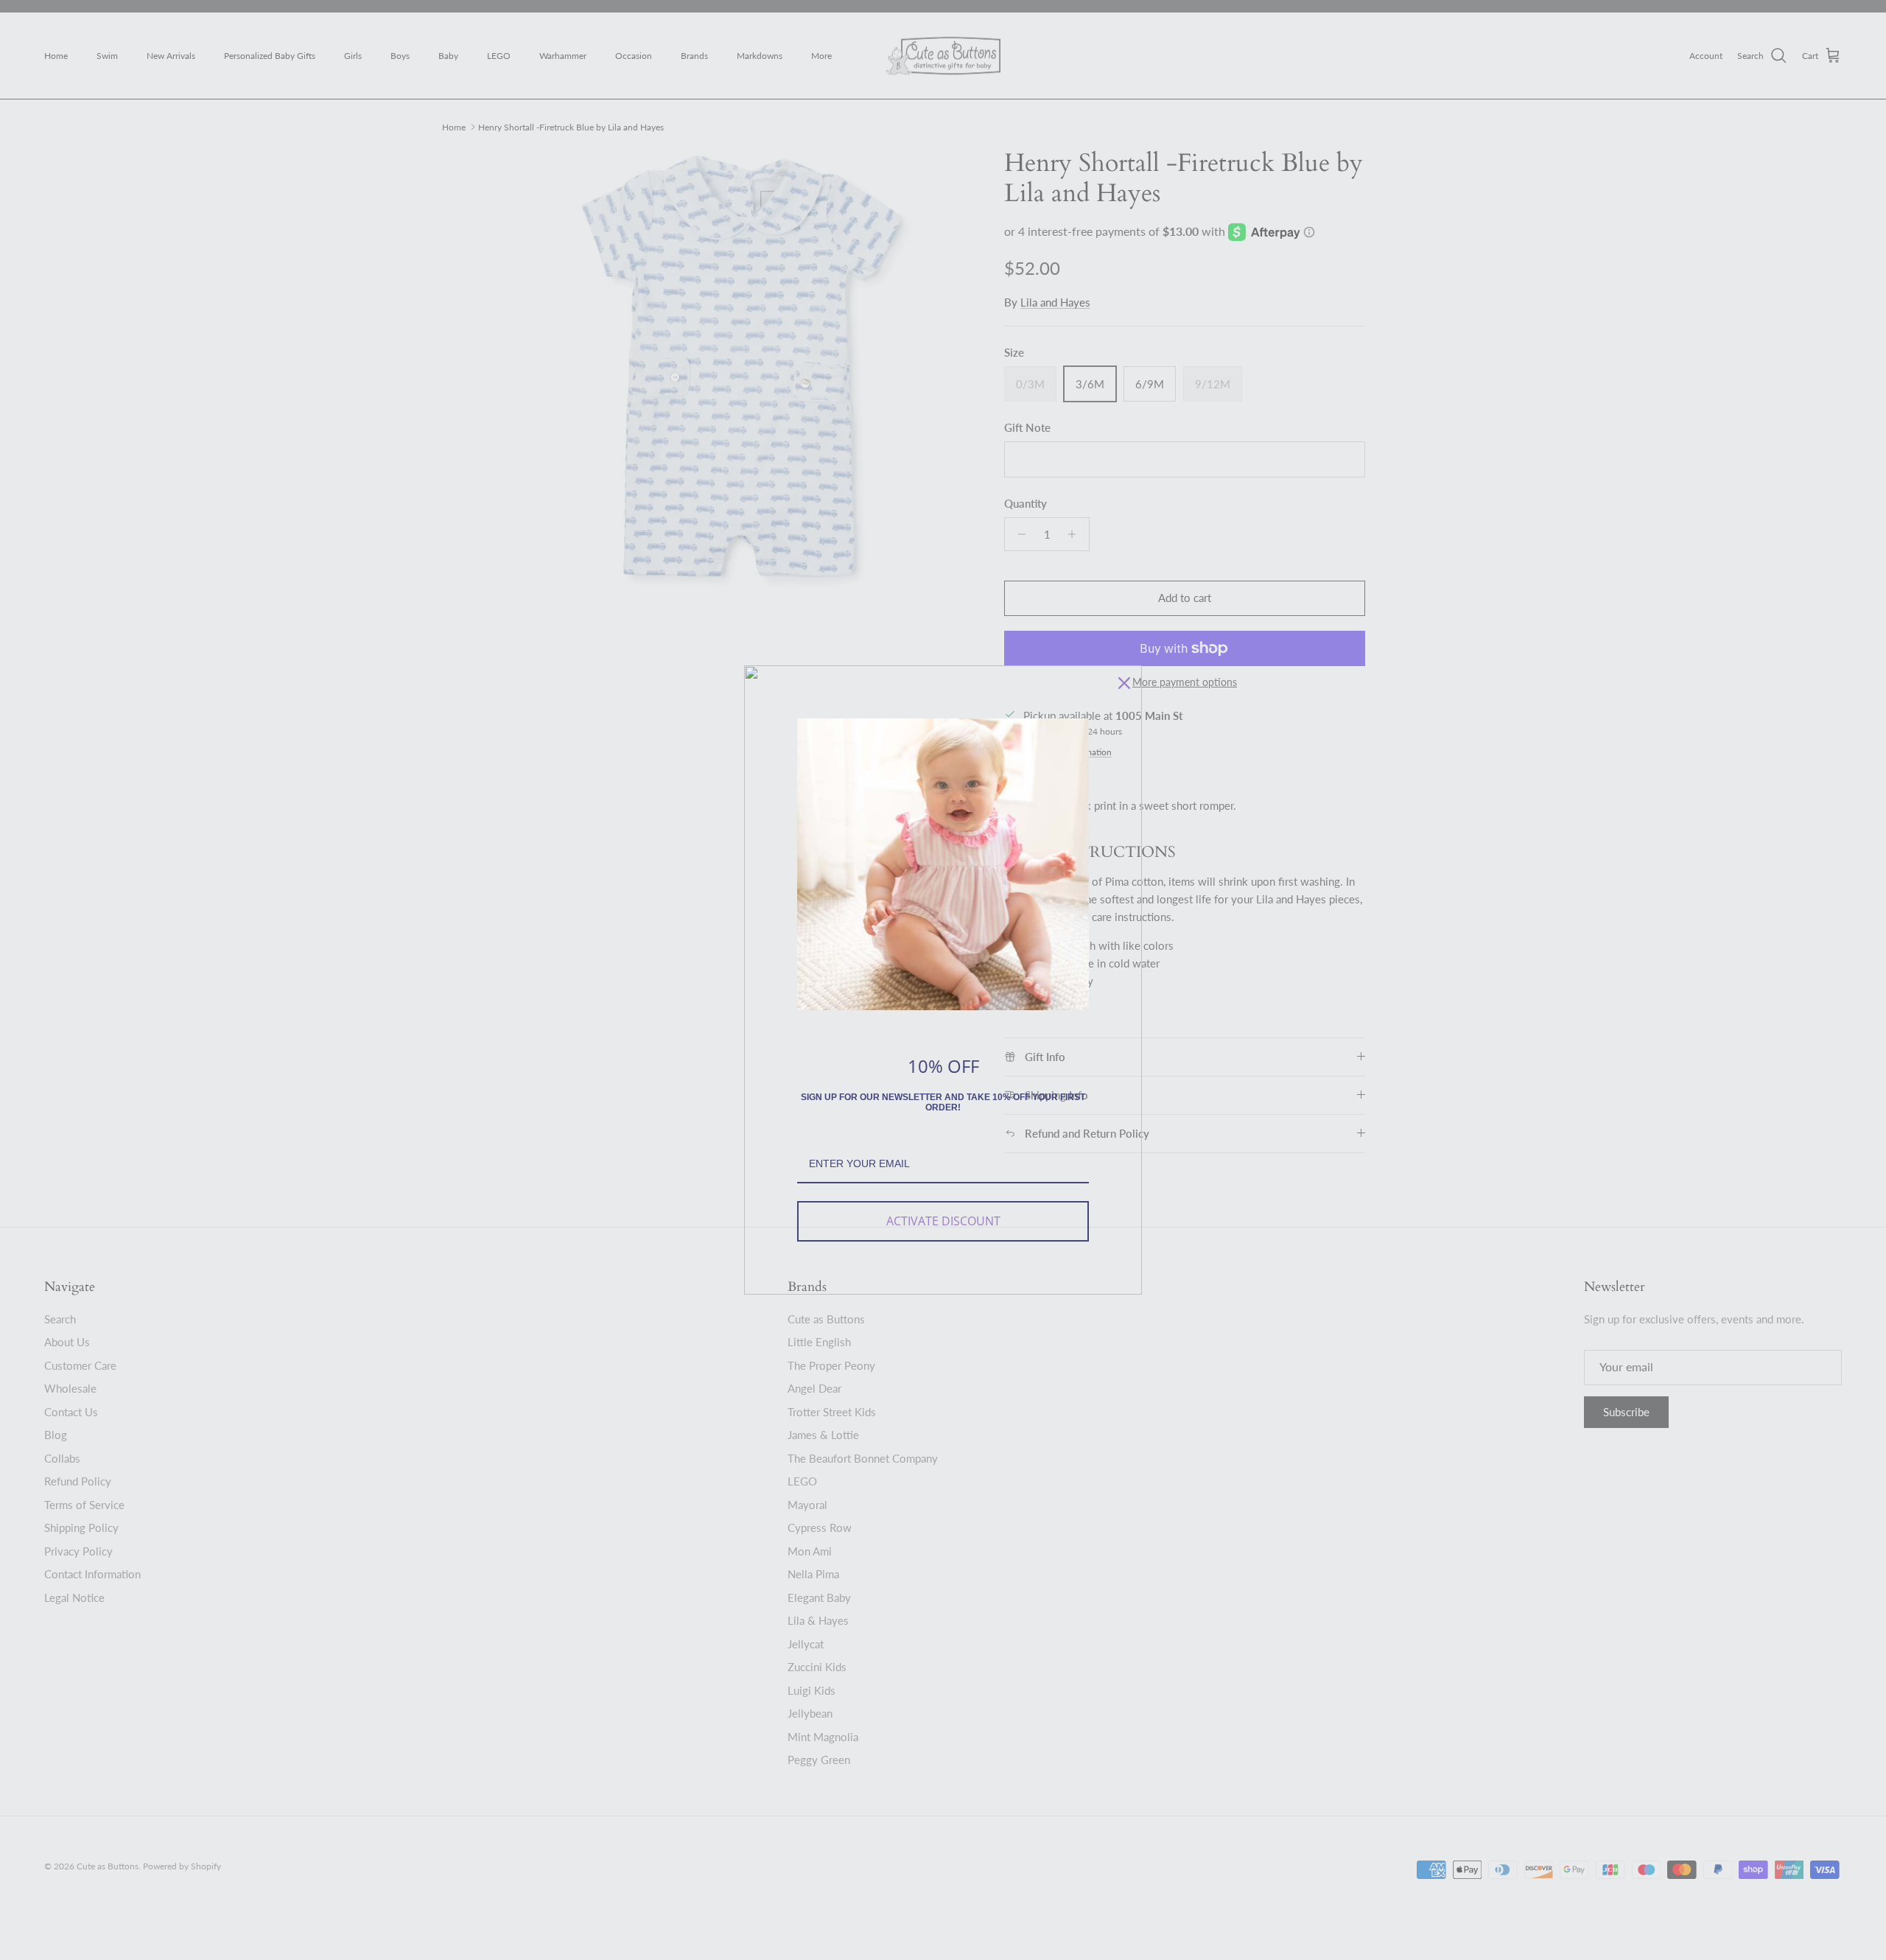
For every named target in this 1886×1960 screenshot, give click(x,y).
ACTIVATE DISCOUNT (943, 1221)
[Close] (1124, 683)
